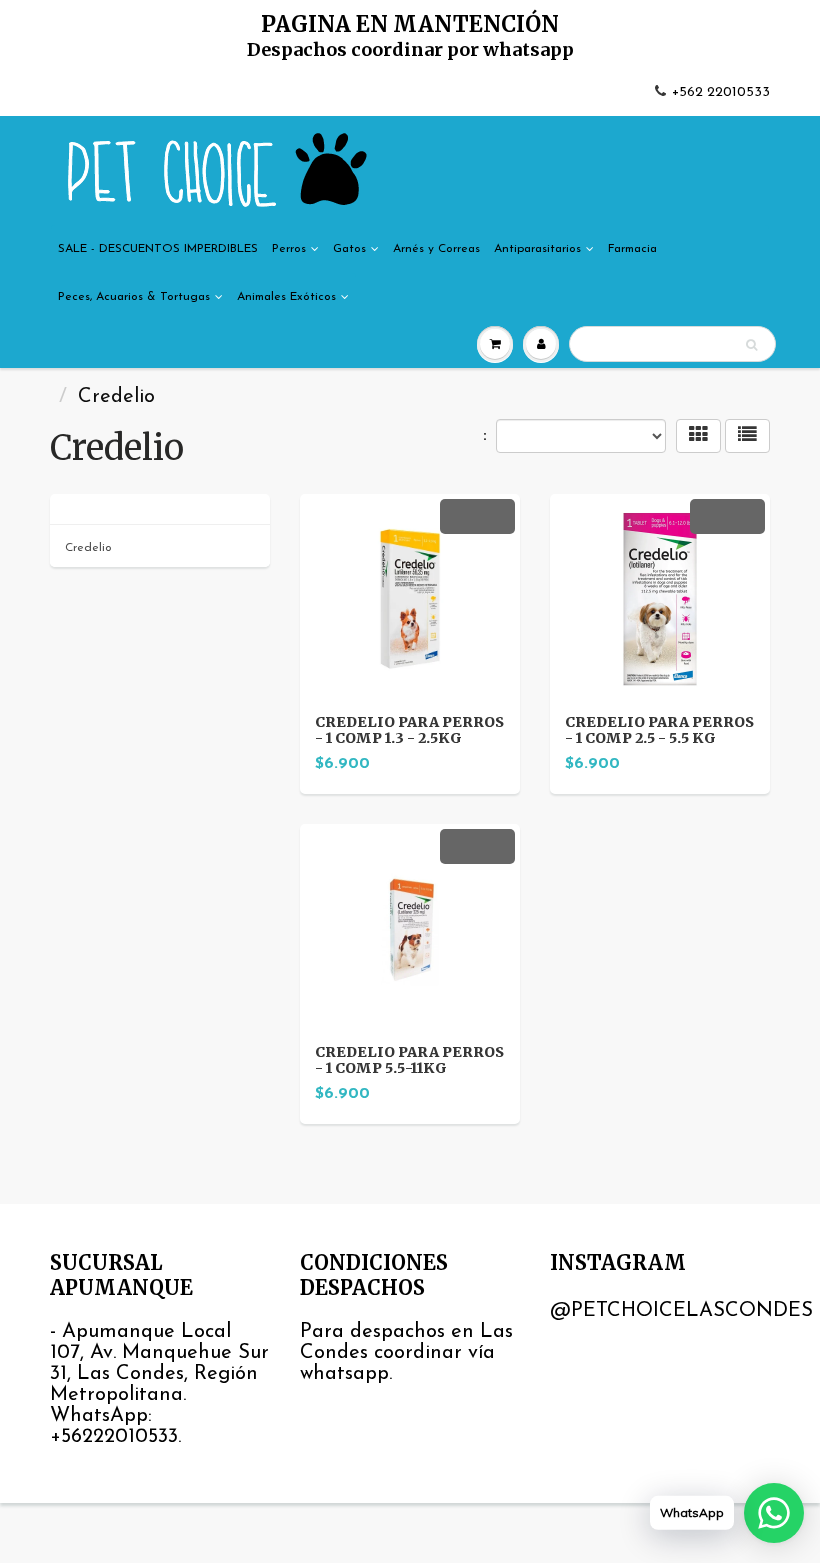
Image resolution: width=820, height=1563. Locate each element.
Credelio (88, 548)
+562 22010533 (721, 92)
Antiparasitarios (537, 249)
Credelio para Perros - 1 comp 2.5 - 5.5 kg (659, 730)
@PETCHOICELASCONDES (681, 1311)
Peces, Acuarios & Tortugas (134, 297)
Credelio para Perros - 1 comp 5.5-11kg (409, 1060)
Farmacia (632, 249)
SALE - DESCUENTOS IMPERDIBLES (158, 249)
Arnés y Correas (436, 249)
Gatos (349, 249)
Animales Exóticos (286, 297)
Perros (289, 249)
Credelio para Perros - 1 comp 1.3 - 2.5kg (409, 730)
